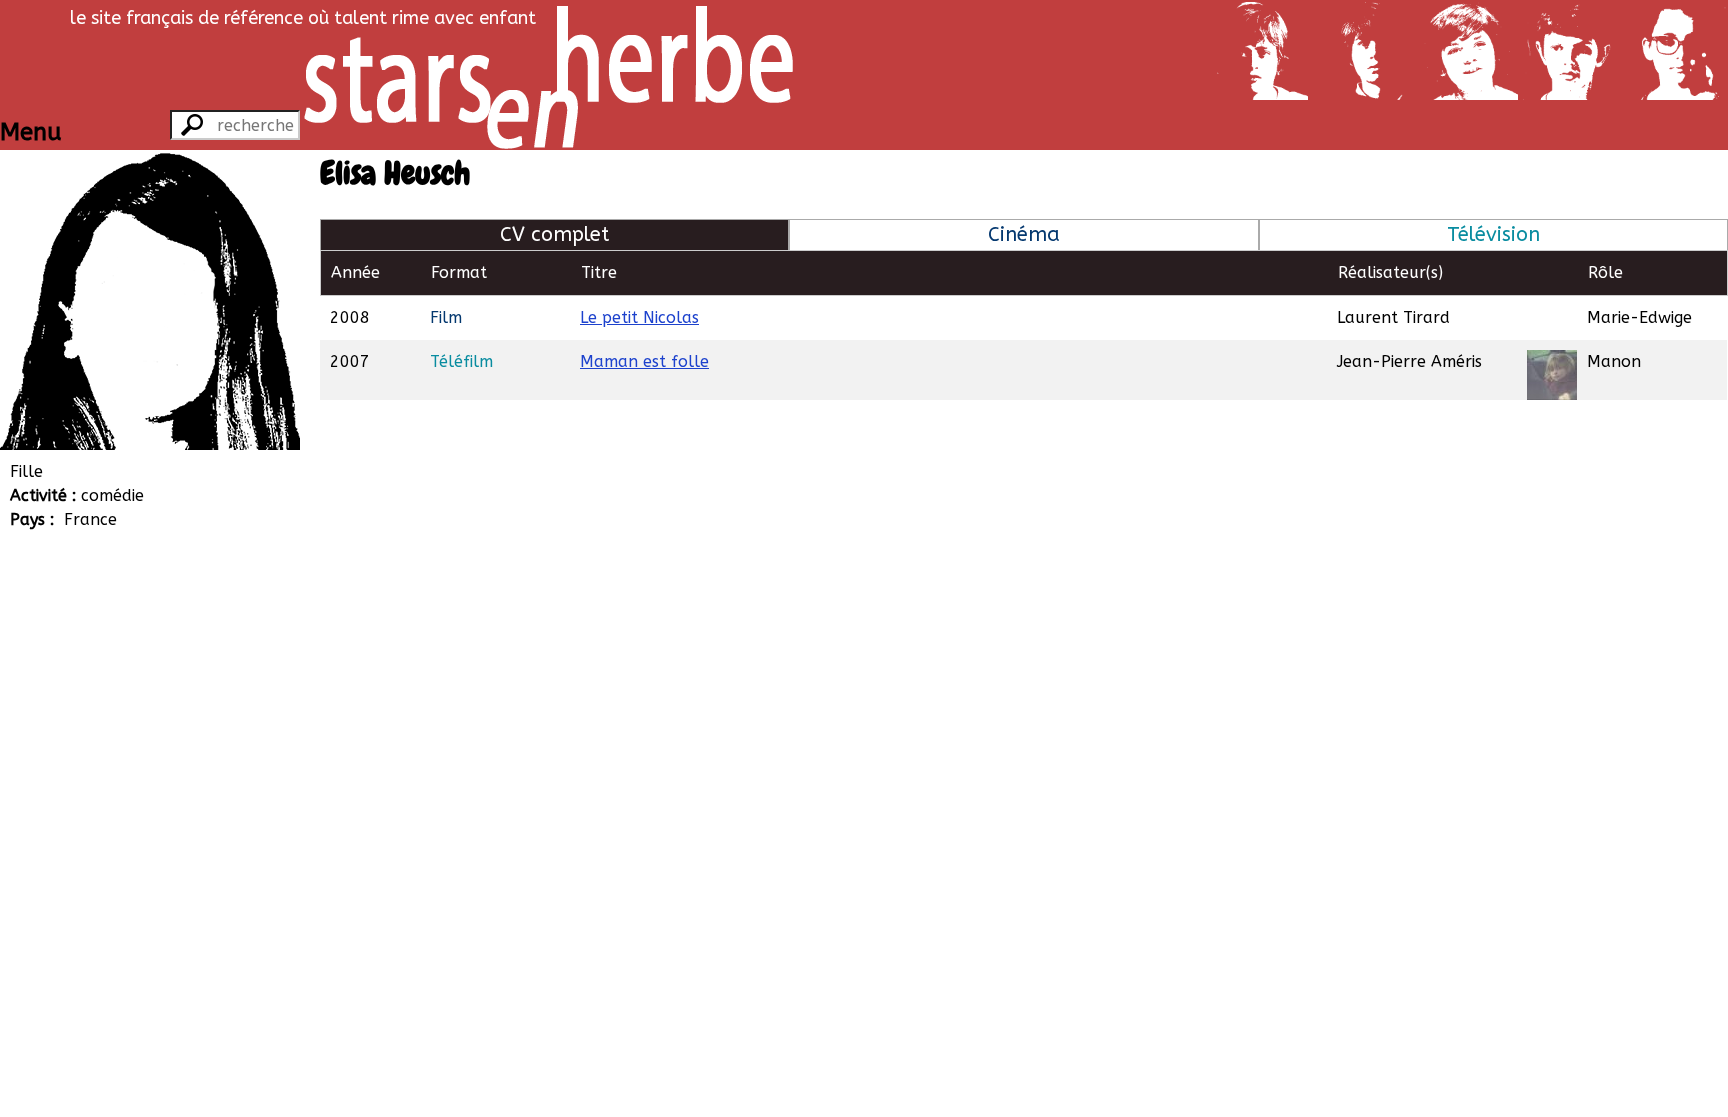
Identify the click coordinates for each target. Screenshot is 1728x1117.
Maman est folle (644, 361)
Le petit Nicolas (639, 317)
